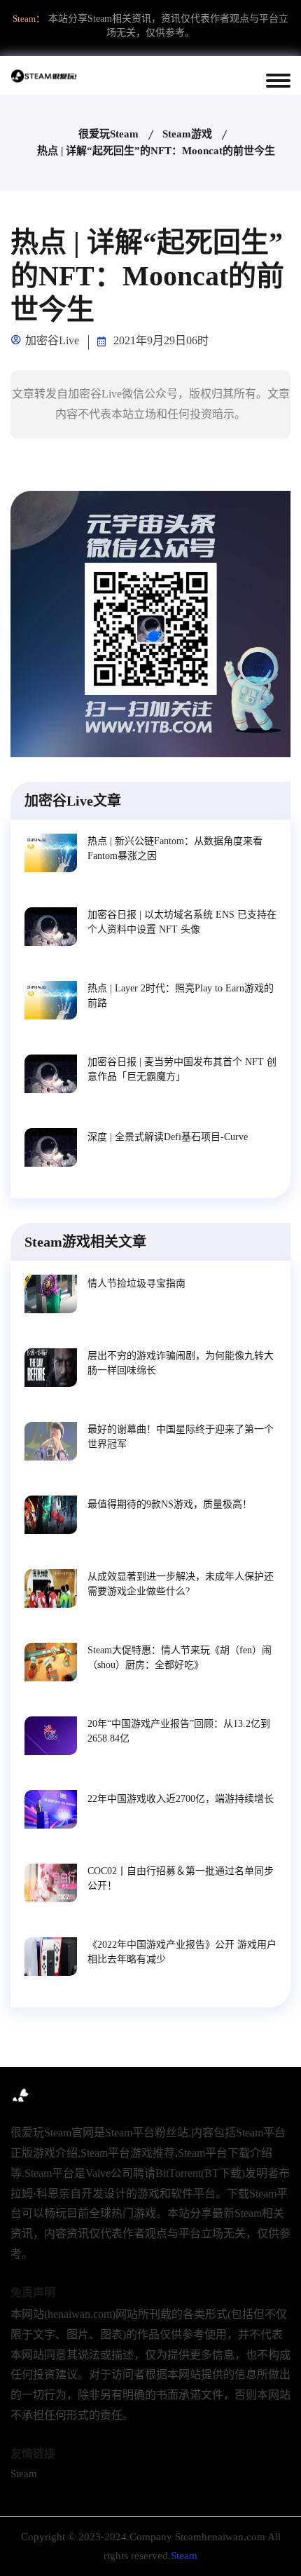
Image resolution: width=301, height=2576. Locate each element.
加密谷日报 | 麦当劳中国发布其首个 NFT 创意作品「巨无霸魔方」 (182, 1069)
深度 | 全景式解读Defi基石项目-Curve (168, 1137)
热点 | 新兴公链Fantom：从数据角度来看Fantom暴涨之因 (175, 848)
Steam (24, 2474)
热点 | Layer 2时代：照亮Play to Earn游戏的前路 (181, 996)
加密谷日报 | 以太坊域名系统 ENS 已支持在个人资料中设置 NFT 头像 (182, 922)
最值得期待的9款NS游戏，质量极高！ (170, 1504)
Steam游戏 (187, 134)
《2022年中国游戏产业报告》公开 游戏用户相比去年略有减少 (182, 1952)
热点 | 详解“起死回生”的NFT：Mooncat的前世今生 (156, 151)
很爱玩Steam (108, 134)
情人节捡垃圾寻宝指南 (136, 1283)
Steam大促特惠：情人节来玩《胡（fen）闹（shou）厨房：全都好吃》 (180, 1658)
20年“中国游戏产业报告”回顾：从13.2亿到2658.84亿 (179, 1731)
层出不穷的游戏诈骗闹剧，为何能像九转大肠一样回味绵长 (181, 1363)
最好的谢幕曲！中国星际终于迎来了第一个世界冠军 (181, 1437)
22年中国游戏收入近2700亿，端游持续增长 (181, 1799)
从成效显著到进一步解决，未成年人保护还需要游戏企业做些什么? (181, 1584)
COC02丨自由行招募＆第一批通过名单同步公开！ (181, 1878)
